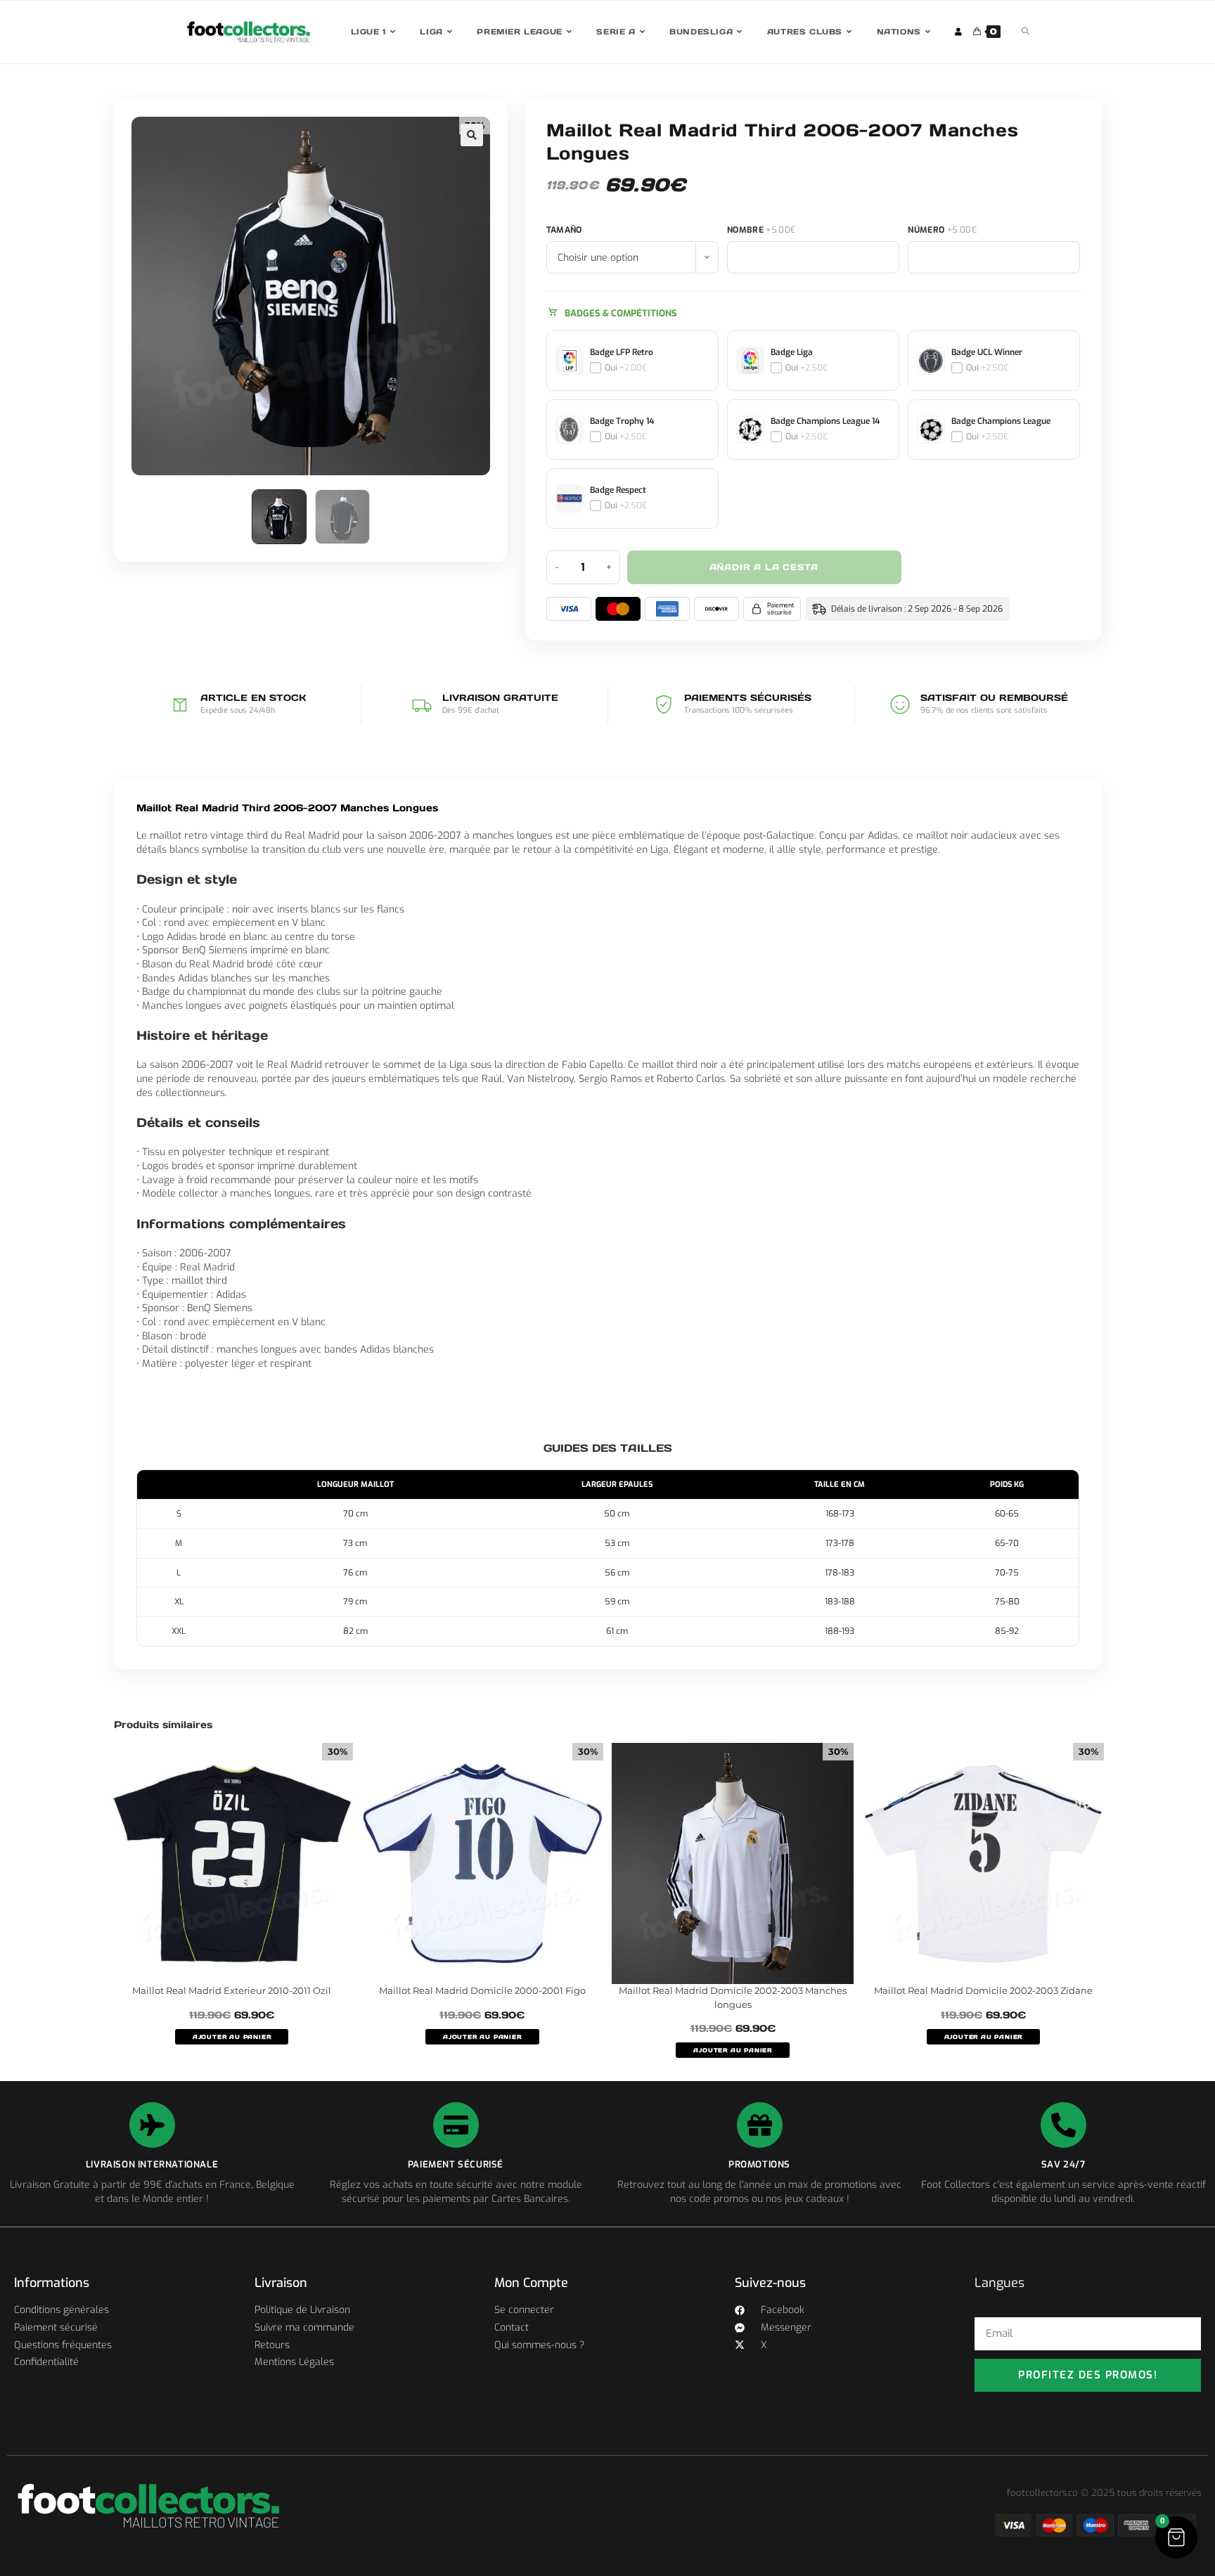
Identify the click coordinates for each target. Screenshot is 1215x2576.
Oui (626, 368)
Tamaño (564, 230)
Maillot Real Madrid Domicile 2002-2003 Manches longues (733, 1997)
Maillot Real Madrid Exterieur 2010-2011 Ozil (232, 1990)
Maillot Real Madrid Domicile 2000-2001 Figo (482, 1990)
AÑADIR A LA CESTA (764, 567)
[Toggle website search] (1026, 32)
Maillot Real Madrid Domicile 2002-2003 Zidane (983, 1990)
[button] (472, 135)
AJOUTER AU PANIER (232, 2037)
